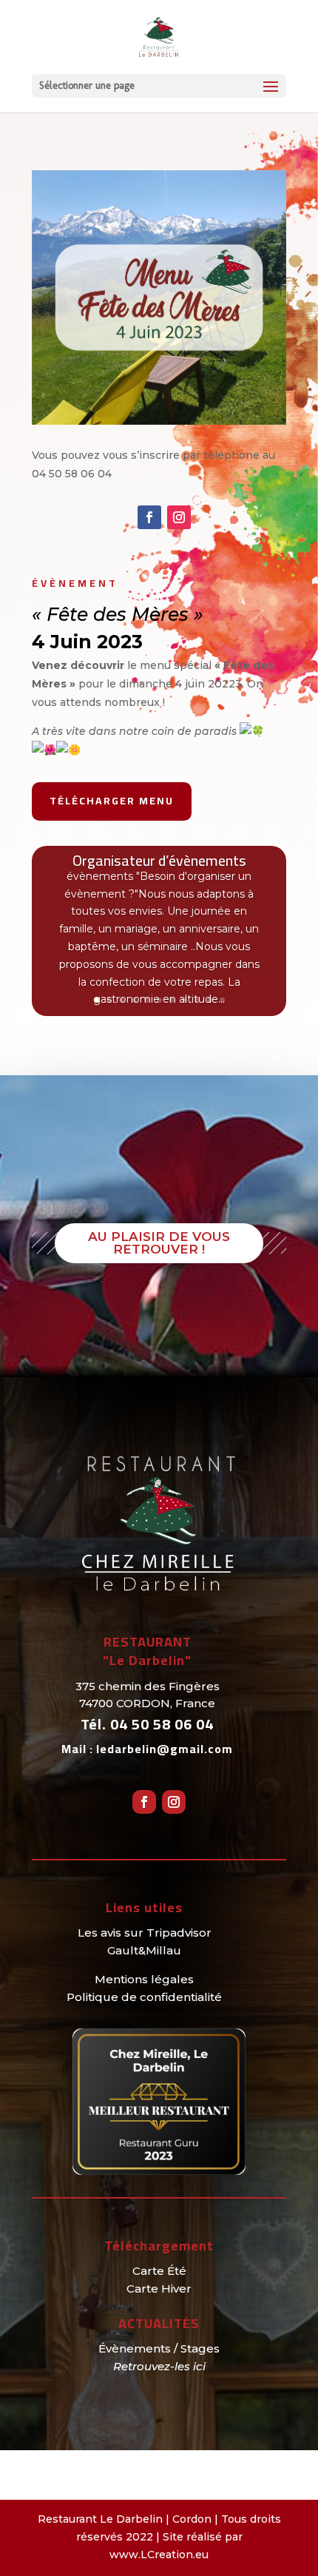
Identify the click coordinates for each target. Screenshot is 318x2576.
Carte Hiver (159, 2289)
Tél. (147, 1724)
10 (210, 1000)
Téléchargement (159, 2246)
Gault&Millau (144, 1950)
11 (222, 1000)
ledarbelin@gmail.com (165, 1749)
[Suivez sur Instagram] (179, 517)
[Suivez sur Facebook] (149, 517)
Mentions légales (144, 1979)
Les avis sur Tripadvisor (145, 1933)
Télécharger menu (112, 801)
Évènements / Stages (159, 2348)
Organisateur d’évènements (159, 860)
